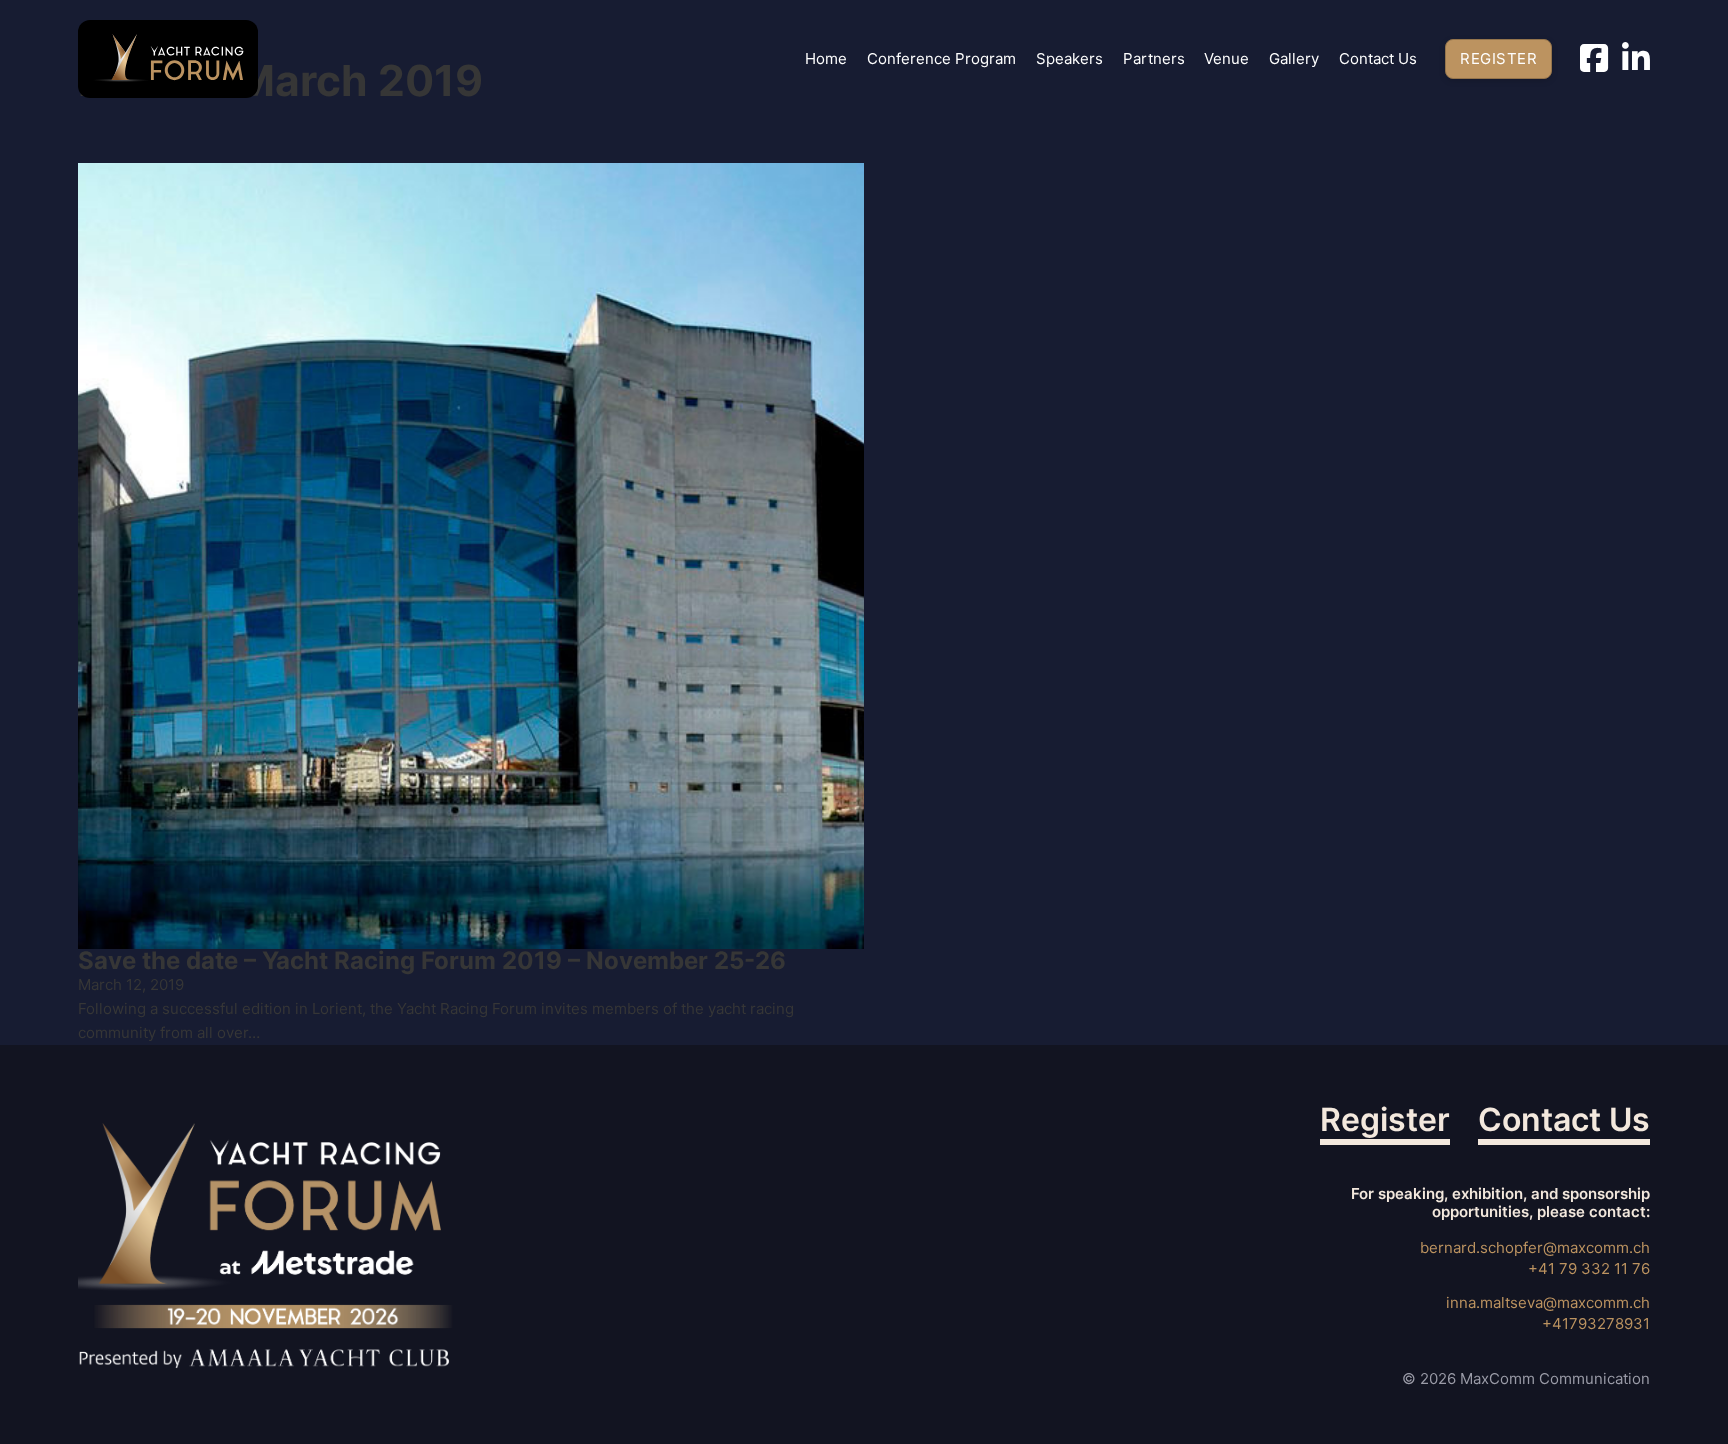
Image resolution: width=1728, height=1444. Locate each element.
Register (1498, 58)
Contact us (1378, 59)
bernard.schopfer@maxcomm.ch (1535, 1247)
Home (826, 59)
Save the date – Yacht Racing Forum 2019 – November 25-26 (432, 960)
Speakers (1069, 59)
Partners (1154, 59)
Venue (1226, 59)
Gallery (1294, 59)
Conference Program (941, 59)
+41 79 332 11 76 (1589, 1268)
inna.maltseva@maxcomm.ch (1548, 1302)
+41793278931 (1596, 1323)
